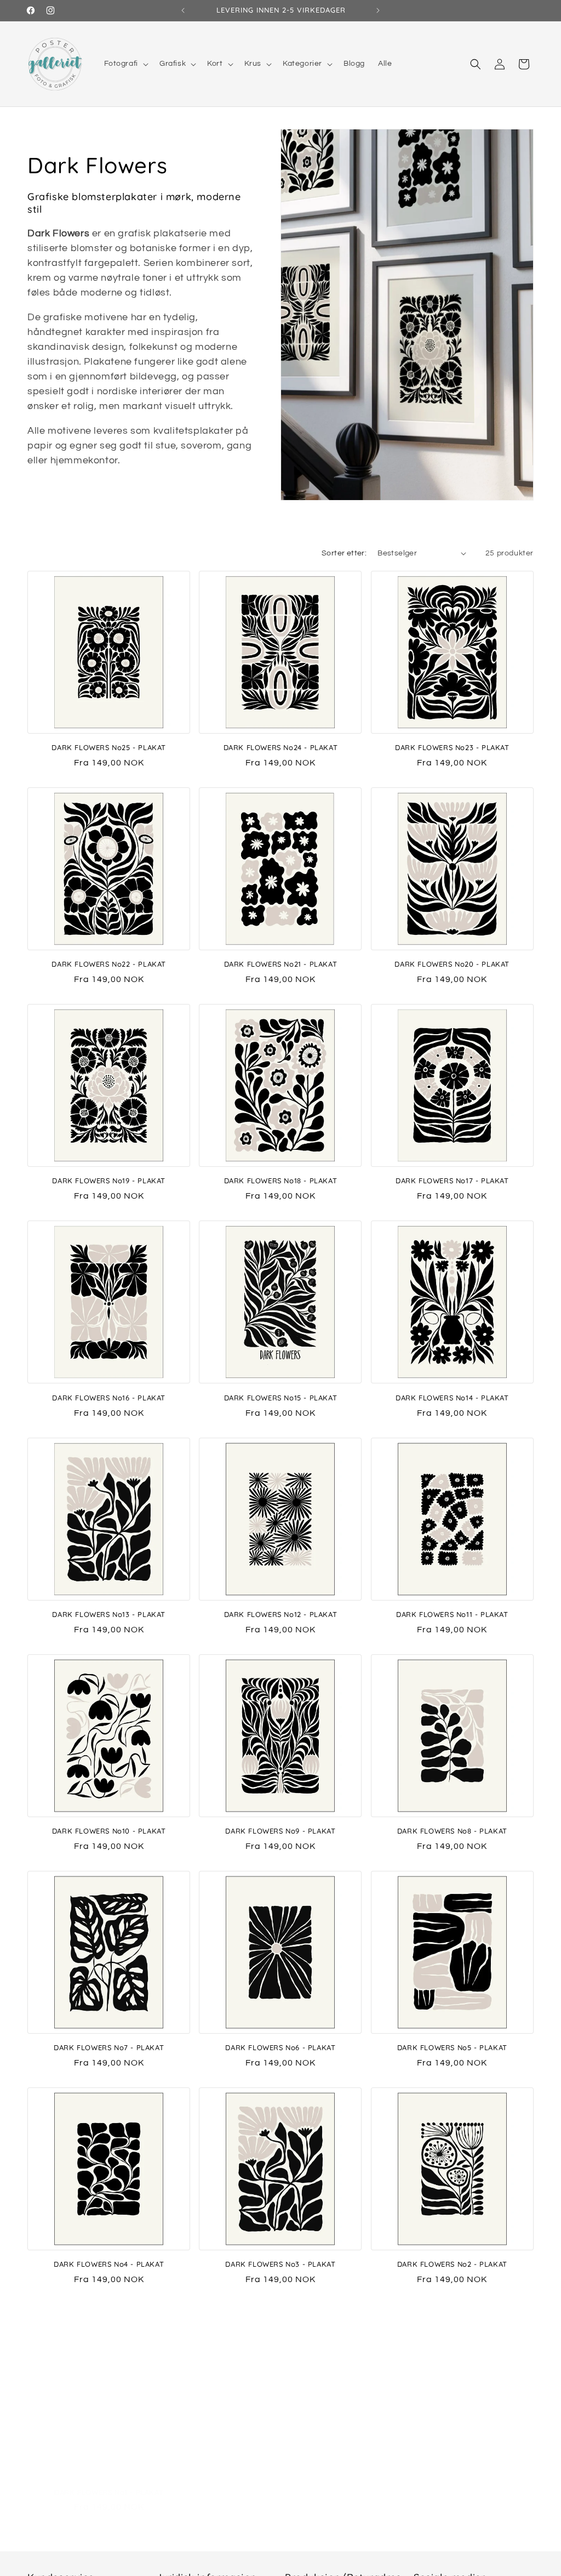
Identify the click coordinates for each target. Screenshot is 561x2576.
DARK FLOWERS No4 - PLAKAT (109, 2264)
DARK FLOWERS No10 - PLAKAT (109, 1831)
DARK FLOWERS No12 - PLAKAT (281, 1614)
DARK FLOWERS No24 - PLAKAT (281, 747)
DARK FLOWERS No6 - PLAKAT (280, 2047)
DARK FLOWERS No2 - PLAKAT (452, 2264)
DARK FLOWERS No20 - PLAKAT (452, 964)
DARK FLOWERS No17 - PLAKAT (452, 1181)
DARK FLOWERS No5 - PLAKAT (452, 2047)
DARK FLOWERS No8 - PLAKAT (452, 1831)
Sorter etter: (344, 553)
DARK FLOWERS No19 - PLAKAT (109, 1181)
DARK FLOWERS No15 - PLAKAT (281, 1398)
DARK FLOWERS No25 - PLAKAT (109, 747)
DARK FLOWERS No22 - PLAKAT (109, 964)
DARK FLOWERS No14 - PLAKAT (452, 1398)
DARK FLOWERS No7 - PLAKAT (109, 2047)
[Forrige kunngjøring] (183, 10)
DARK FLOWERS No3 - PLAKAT (280, 2264)
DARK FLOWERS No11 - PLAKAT (452, 1614)
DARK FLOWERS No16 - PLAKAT (109, 1398)
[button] (125, 64)
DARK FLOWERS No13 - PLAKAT (109, 1614)
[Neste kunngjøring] (378, 10)
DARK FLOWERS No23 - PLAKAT (452, 747)
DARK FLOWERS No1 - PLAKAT (109, 2481)
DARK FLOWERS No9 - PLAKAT (280, 1831)
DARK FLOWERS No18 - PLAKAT (281, 1181)
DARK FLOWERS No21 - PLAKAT (281, 964)
